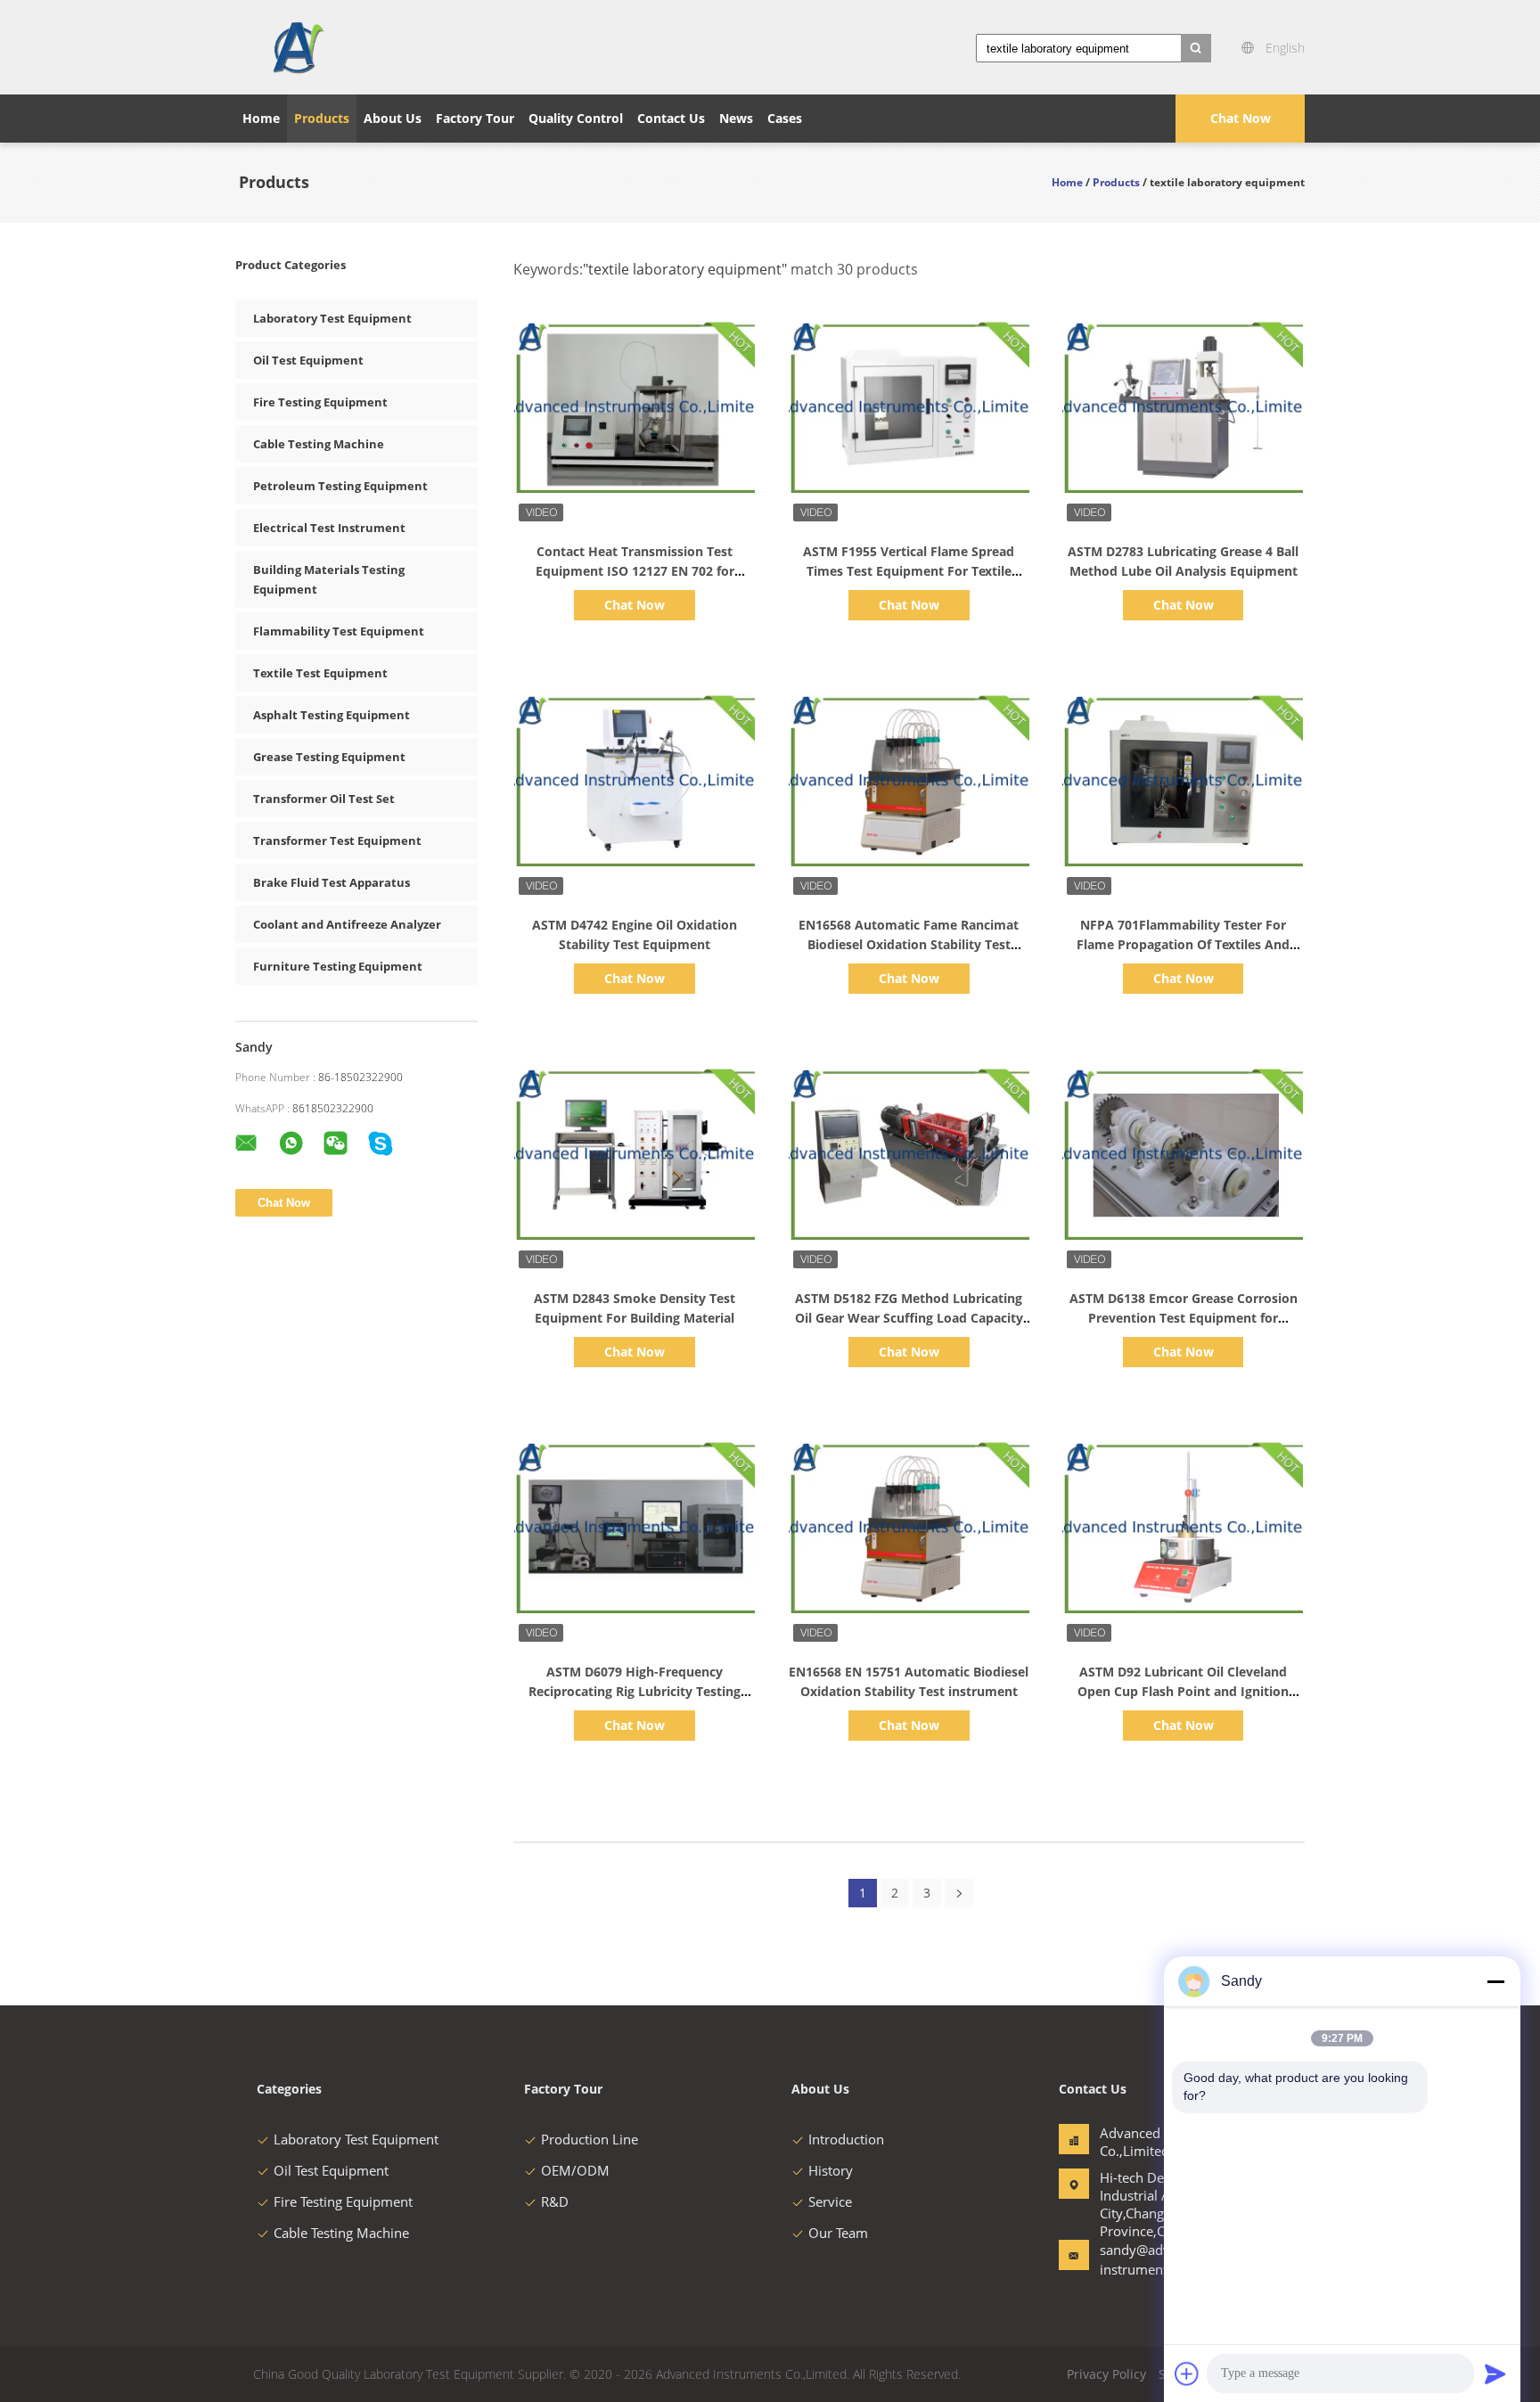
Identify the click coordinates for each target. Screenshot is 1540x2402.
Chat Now (1241, 118)
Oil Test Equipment (308, 360)
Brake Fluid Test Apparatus (332, 882)
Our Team (838, 2233)
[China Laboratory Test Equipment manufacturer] (297, 47)
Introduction (846, 2139)
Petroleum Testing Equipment (340, 486)
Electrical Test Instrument (329, 528)
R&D (555, 2201)
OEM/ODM (575, 2170)
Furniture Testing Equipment (338, 966)
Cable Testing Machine (319, 444)
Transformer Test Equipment (337, 840)
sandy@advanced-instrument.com (1155, 2259)
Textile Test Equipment (320, 673)
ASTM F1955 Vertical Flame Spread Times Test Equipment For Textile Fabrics (909, 571)
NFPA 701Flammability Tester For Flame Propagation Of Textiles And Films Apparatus (1183, 944)
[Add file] (1187, 2373)
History (831, 2170)
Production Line (590, 2139)
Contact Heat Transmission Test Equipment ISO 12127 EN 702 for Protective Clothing (635, 571)
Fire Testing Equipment (320, 402)
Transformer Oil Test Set (324, 799)
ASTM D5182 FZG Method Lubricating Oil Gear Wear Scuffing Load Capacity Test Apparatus (909, 1318)
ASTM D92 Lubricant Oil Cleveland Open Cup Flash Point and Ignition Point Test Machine (1183, 1691)
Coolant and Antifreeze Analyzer (347, 924)
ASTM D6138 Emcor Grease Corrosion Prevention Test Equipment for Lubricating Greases (1184, 1318)
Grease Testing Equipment (329, 757)
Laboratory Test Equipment (332, 318)
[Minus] (1495, 1981)
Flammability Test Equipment (339, 631)
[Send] (1495, 2373)
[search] (1196, 48)
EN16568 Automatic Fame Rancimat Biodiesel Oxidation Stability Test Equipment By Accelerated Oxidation (909, 944)
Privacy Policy (1106, 2374)
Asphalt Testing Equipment (332, 715)
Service (830, 2201)
